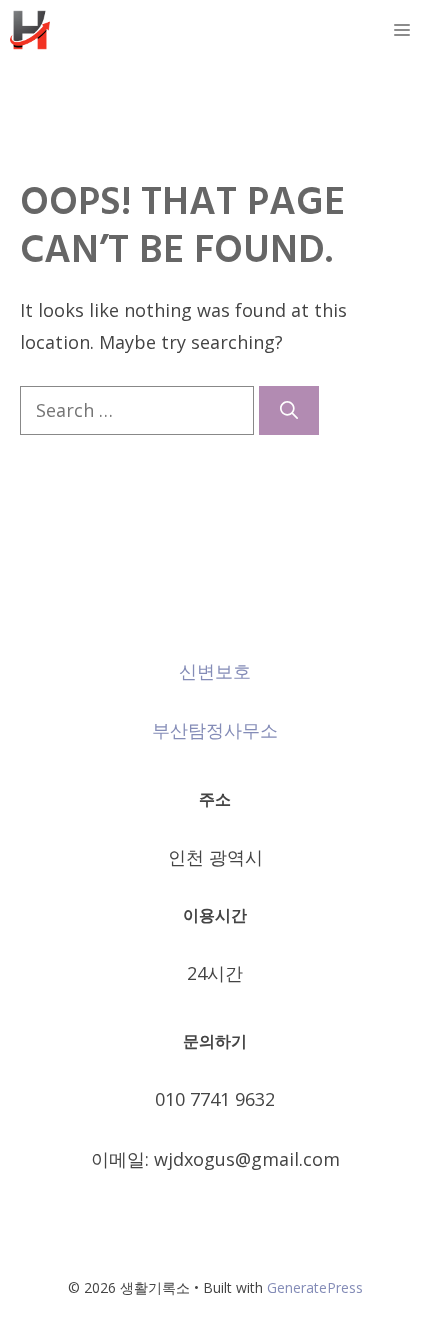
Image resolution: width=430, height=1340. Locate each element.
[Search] (289, 410)
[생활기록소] (30, 30)
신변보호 (215, 671)
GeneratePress (315, 1287)
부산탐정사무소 (215, 730)
